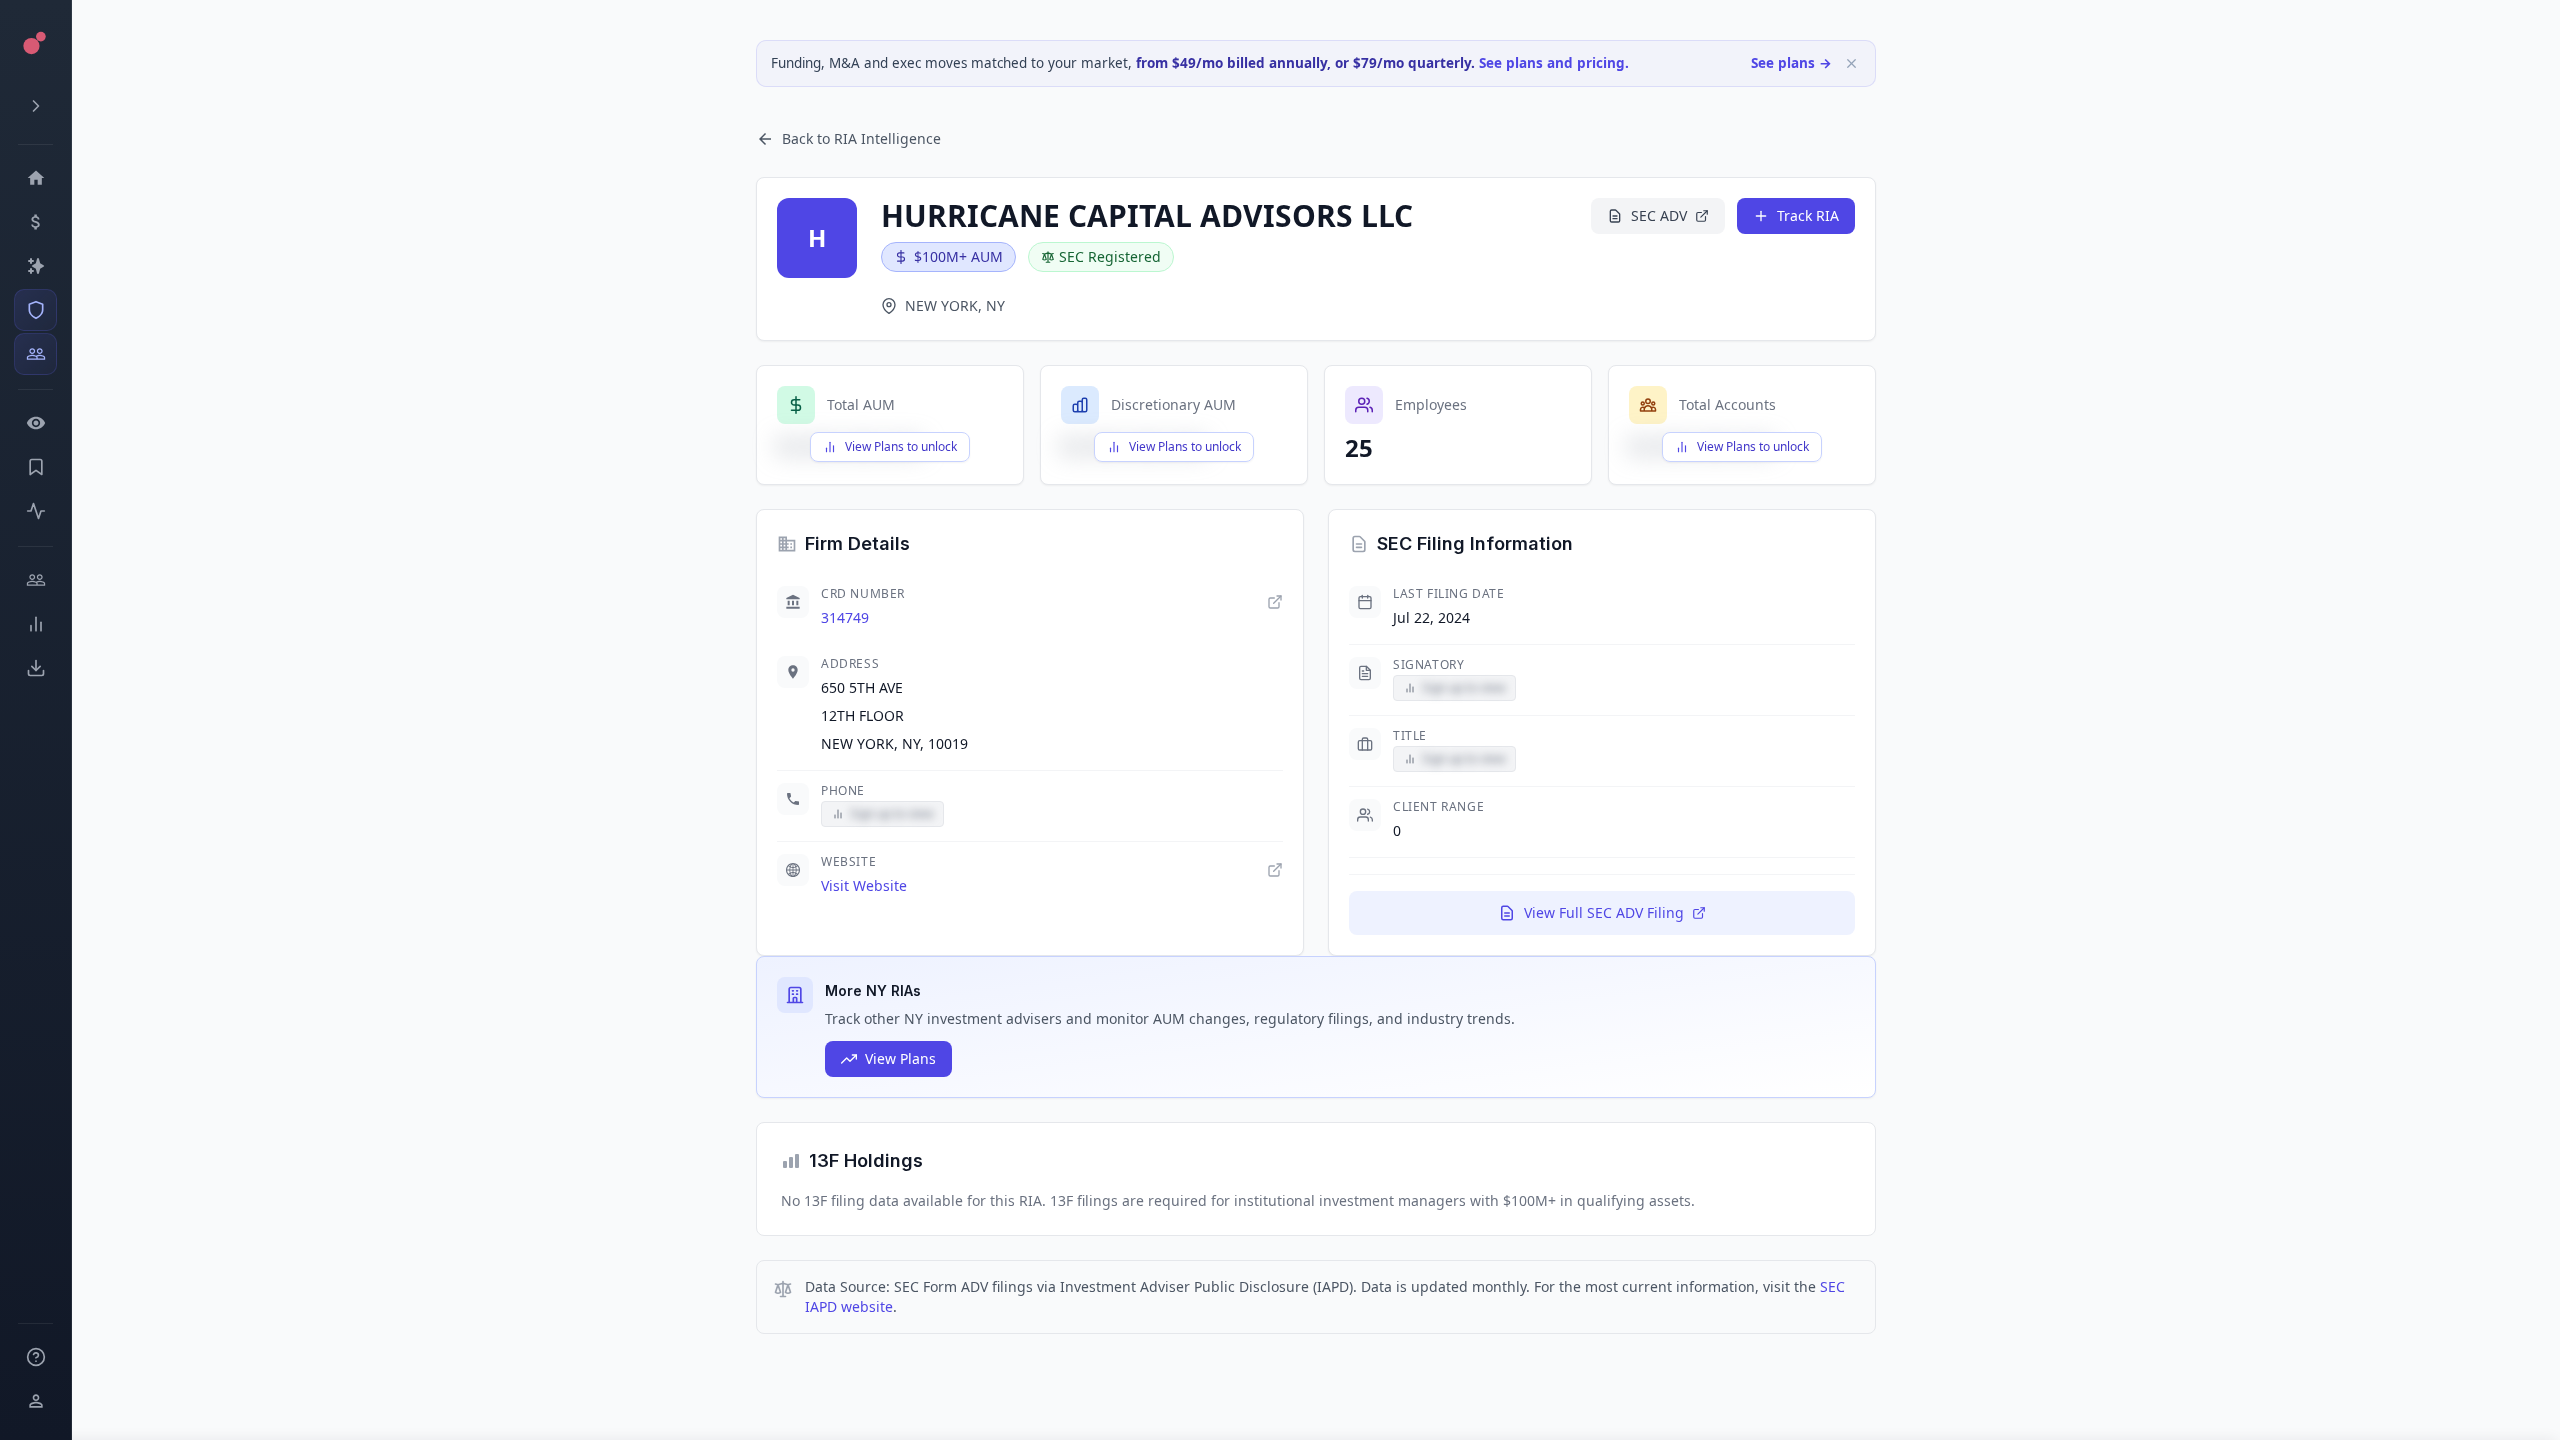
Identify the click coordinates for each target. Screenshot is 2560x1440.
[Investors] (35, 354)
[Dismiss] (1851, 63)
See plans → (1791, 63)
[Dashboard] (35, 178)
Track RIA (1808, 215)
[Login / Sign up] (35, 1401)
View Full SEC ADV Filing (1604, 912)
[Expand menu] (35, 106)
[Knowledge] (35, 1357)
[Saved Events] (35, 467)
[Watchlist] (35, 423)
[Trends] (35, 624)
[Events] (35, 222)
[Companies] (35, 266)
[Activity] (35, 511)
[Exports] (35, 668)
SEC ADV (1659, 215)
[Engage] (35, 580)
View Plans (900, 1058)
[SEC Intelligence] (35, 310)
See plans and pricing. (1554, 63)
